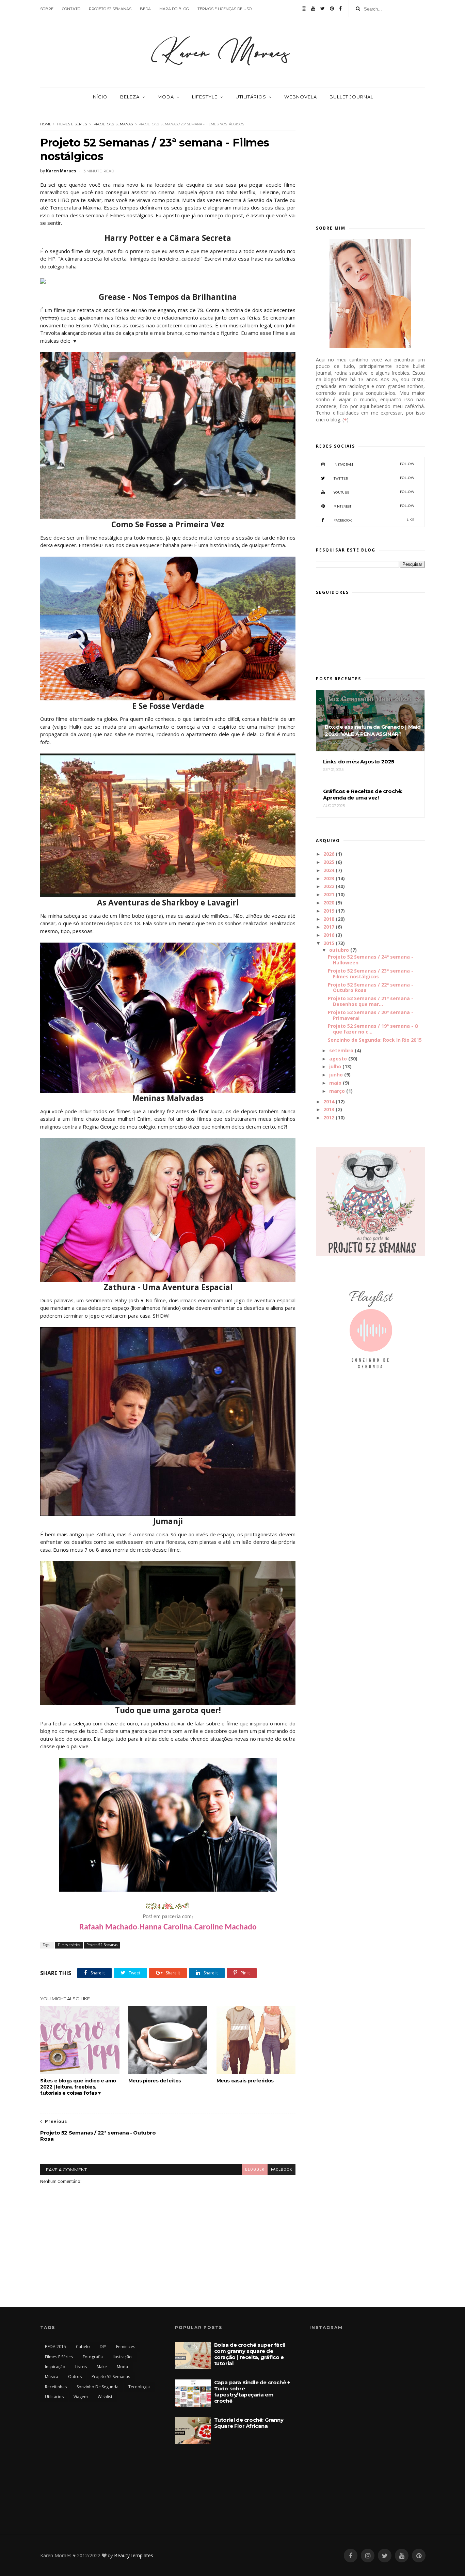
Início (100, 97)
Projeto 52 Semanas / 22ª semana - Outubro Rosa (371, 988)
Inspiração (55, 2367)
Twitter (374, 478)
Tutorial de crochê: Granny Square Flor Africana (249, 2423)
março (337, 1091)
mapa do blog (174, 9)
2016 (329, 935)
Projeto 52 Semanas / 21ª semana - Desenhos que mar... (371, 1001)
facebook (282, 2169)
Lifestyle (205, 97)
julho (335, 1066)
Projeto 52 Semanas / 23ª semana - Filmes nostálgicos (371, 974)
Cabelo (83, 2347)
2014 (329, 1101)
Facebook (374, 520)
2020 (329, 903)
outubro (339, 950)
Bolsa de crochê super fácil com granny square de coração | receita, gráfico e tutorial (250, 2354)
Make (102, 2367)
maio (335, 1083)
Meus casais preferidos (245, 2081)
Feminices (126, 2347)
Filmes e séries (72, 124)
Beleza (130, 97)
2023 (329, 878)
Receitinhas (56, 2387)
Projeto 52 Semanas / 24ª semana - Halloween (371, 960)
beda (145, 9)
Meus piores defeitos (155, 2081)
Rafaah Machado (108, 1927)
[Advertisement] (370, 162)
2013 (329, 1109)
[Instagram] (304, 9)
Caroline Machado (226, 1927)
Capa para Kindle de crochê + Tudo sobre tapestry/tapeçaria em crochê (252, 2392)
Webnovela (301, 97)
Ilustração (122, 2357)
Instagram (374, 464)
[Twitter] (323, 9)
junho (336, 1075)
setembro (341, 1050)
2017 (329, 927)
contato (71, 9)
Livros (81, 2367)
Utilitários (251, 97)
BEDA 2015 (55, 2347)
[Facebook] (340, 9)
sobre (47, 9)
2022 (329, 886)
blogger (255, 2169)
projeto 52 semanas (110, 9)
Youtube (374, 492)
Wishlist (105, 2397)
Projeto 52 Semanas (113, 124)
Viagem (81, 2397)
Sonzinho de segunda (98, 2387)
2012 (329, 1118)
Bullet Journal (351, 97)
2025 (329, 862)
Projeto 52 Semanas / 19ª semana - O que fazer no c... (373, 1029)
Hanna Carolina (166, 1927)
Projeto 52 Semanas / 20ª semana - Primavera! (371, 1015)
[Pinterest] (332, 9)
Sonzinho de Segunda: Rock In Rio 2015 (375, 1040)
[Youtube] (313, 9)
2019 (329, 911)
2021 (329, 894)
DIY (103, 2347)
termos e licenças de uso (225, 9)
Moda (166, 97)
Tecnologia (139, 2387)
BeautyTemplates (134, 2555)
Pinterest (374, 506)
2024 (329, 870)
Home (46, 124)
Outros (75, 2377)
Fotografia (93, 2357)
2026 (329, 854)
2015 (329, 943)
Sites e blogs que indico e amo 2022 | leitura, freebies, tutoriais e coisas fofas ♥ (78, 2087)
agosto (338, 1059)
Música (52, 2377)
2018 (329, 919)
